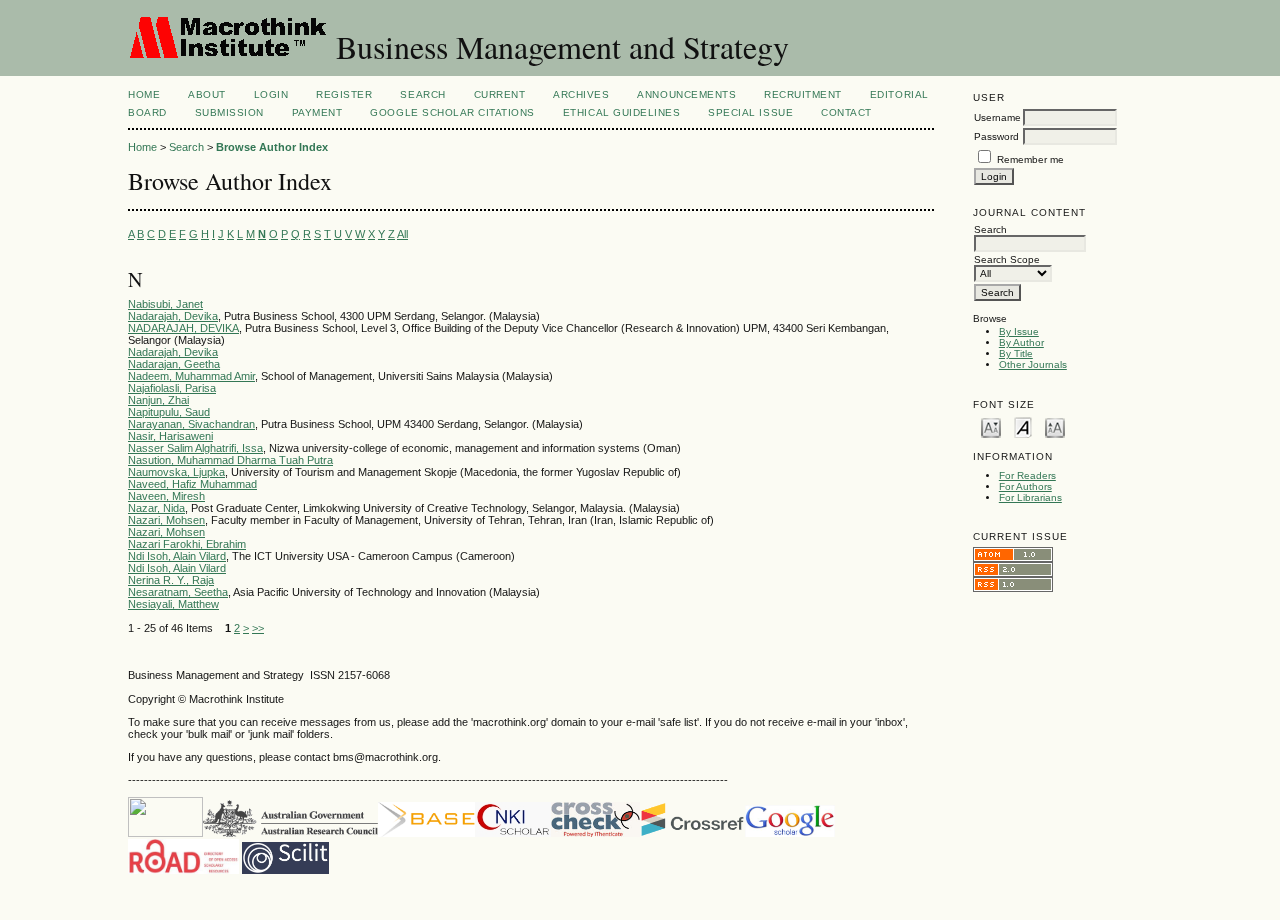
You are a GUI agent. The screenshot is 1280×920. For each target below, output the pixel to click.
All (402, 234)
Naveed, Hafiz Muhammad (192, 484)
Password (996, 136)
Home (144, 94)
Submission (229, 112)
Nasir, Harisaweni (170, 436)
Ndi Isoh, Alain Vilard (177, 556)
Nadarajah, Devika (173, 316)
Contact (846, 112)
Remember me (1030, 159)
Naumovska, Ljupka (176, 472)
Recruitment (803, 94)
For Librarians (1030, 497)
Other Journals (1033, 364)
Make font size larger (1055, 426)
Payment (317, 112)
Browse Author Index (272, 147)
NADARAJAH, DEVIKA (183, 328)
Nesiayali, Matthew (173, 604)
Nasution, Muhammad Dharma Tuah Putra (230, 460)
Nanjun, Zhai (158, 400)
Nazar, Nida (156, 508)
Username (997, 117)
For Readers (1027, 475)
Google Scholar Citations (452, 112)
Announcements (686, 94)
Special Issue (750, 112)
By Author (1021, 342)
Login (271, 94)
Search (422, 94)
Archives (581, 94)
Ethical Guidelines (621, 112)
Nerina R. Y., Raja (171, 580)
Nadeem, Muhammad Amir (191, 376)
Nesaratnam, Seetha (178, 592)
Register (344, 94)
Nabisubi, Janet (165, 304)
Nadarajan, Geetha (174, 364)
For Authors (1025, 486)
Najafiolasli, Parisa (172, 388)
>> (258, 628)
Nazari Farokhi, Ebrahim (187, 544)
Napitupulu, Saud (169, 412)
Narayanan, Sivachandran (191, 424)
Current (500, 94)
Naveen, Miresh (166, 496)
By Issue (1019, 331)
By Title (1016, 353)
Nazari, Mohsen (166, 520)
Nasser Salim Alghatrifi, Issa (195, 448)
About (207, 94)
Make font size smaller (991, 426)
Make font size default (1023, 426)
